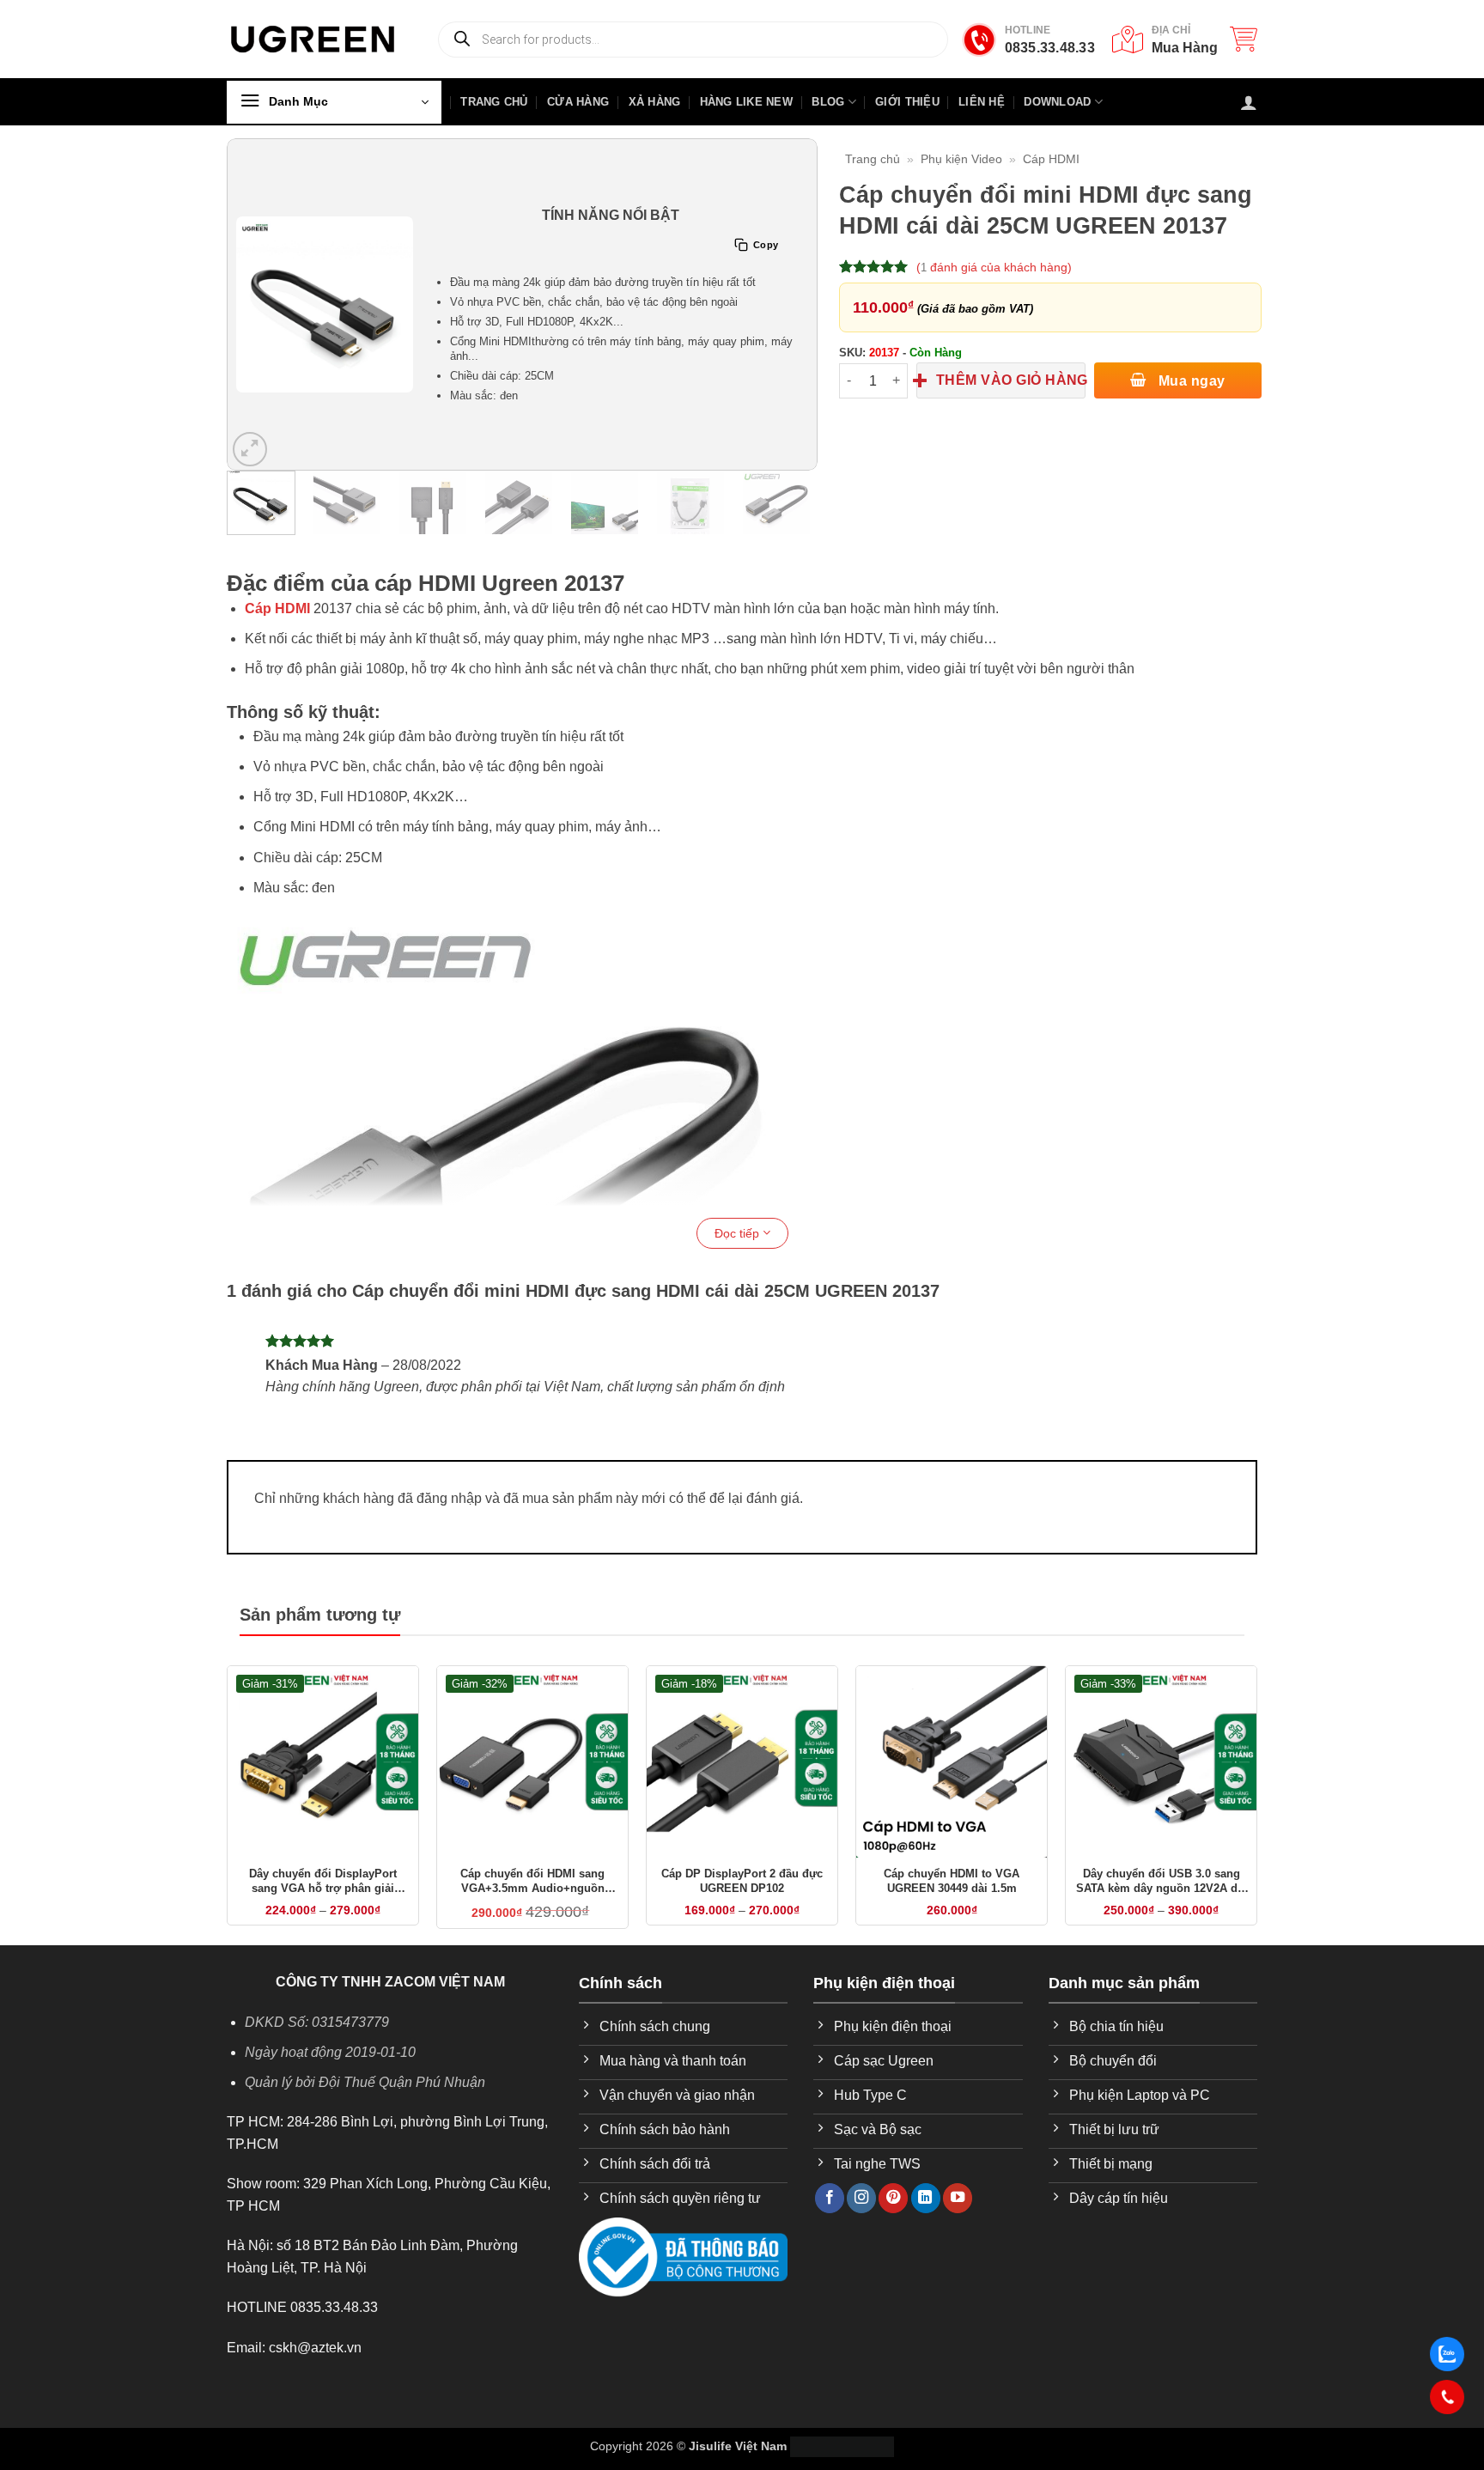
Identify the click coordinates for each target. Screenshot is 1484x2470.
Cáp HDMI (1051, 159)
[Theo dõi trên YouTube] (958, 2198)
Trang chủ (873, 159)
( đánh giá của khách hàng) (994, 267)
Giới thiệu (907, 102)
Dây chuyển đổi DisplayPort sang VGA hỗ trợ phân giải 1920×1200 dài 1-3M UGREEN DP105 (323, 1882)
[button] (1244, 39)
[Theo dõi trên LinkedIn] (926, 2198)
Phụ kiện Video (961, 159)
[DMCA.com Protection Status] (842, 2446)
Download (1057, 102)
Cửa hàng (578, 102)
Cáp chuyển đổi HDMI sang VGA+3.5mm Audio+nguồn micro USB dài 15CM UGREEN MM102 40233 (533, 1882)
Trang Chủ (494, 102)
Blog (828, 102)
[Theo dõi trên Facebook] (830, 2198)
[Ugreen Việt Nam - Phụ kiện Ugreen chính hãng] (313, 39)
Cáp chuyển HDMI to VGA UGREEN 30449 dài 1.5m (952, 1881)
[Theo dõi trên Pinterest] (893, 2198)
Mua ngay (1189, 381)
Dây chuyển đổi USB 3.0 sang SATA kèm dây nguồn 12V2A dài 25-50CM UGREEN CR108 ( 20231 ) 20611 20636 (1162, 1882)
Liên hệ (982, 102)
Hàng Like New (746, 102)
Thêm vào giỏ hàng (1011, 380)
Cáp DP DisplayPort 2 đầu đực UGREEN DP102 (742, 1881)
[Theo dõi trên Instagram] (861, 2198)
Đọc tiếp (739, 1233)
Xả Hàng (655, 102)
